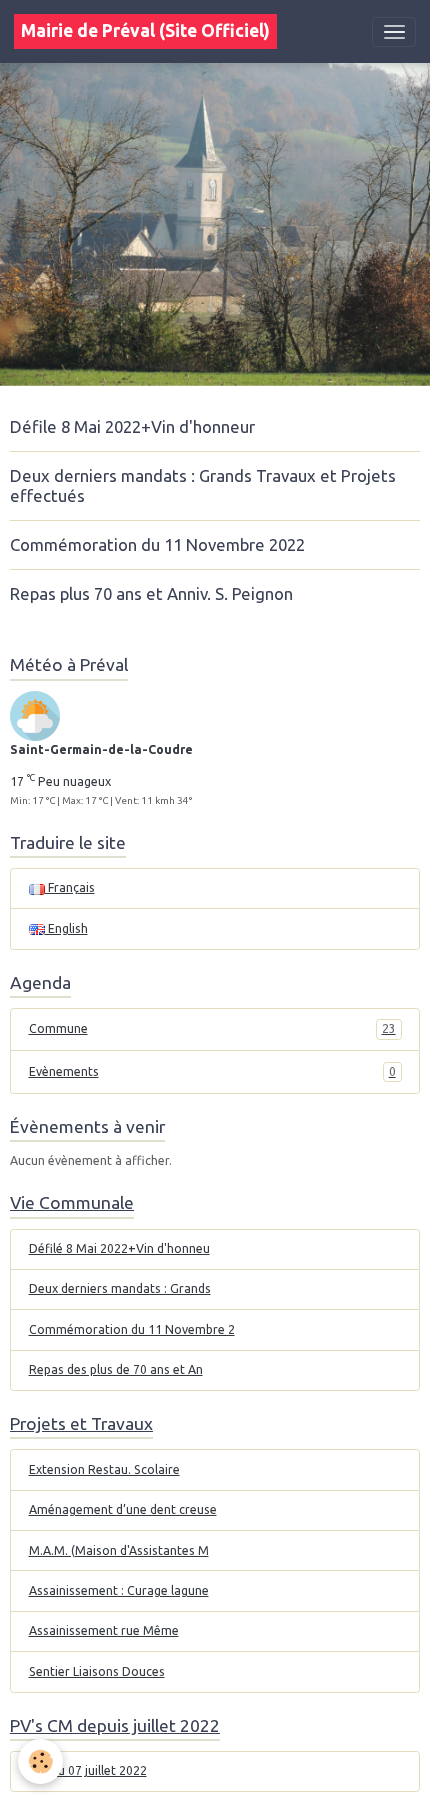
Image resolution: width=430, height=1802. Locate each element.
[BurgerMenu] (394, 32)
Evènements (212, 1071)
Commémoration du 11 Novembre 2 (132, 1329)
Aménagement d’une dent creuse (123, 1509)
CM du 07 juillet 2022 (88, 1770)
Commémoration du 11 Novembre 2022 (157, 544)
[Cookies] (40, 1761)
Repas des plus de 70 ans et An (116, 1369)
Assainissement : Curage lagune (119, 1590)
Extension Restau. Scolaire (104, 1469)
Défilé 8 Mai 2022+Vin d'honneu (119, 1248)
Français (70, 887)
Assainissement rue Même (104, 1630)
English (66, 928)
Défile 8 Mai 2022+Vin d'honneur (132, 426)
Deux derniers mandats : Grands (120, 1288)
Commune (212, 1028)
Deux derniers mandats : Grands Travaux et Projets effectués (203, 485)
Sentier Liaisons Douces (97, 1671)
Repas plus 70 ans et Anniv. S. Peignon (151, 593)
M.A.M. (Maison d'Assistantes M (119, 1550)
